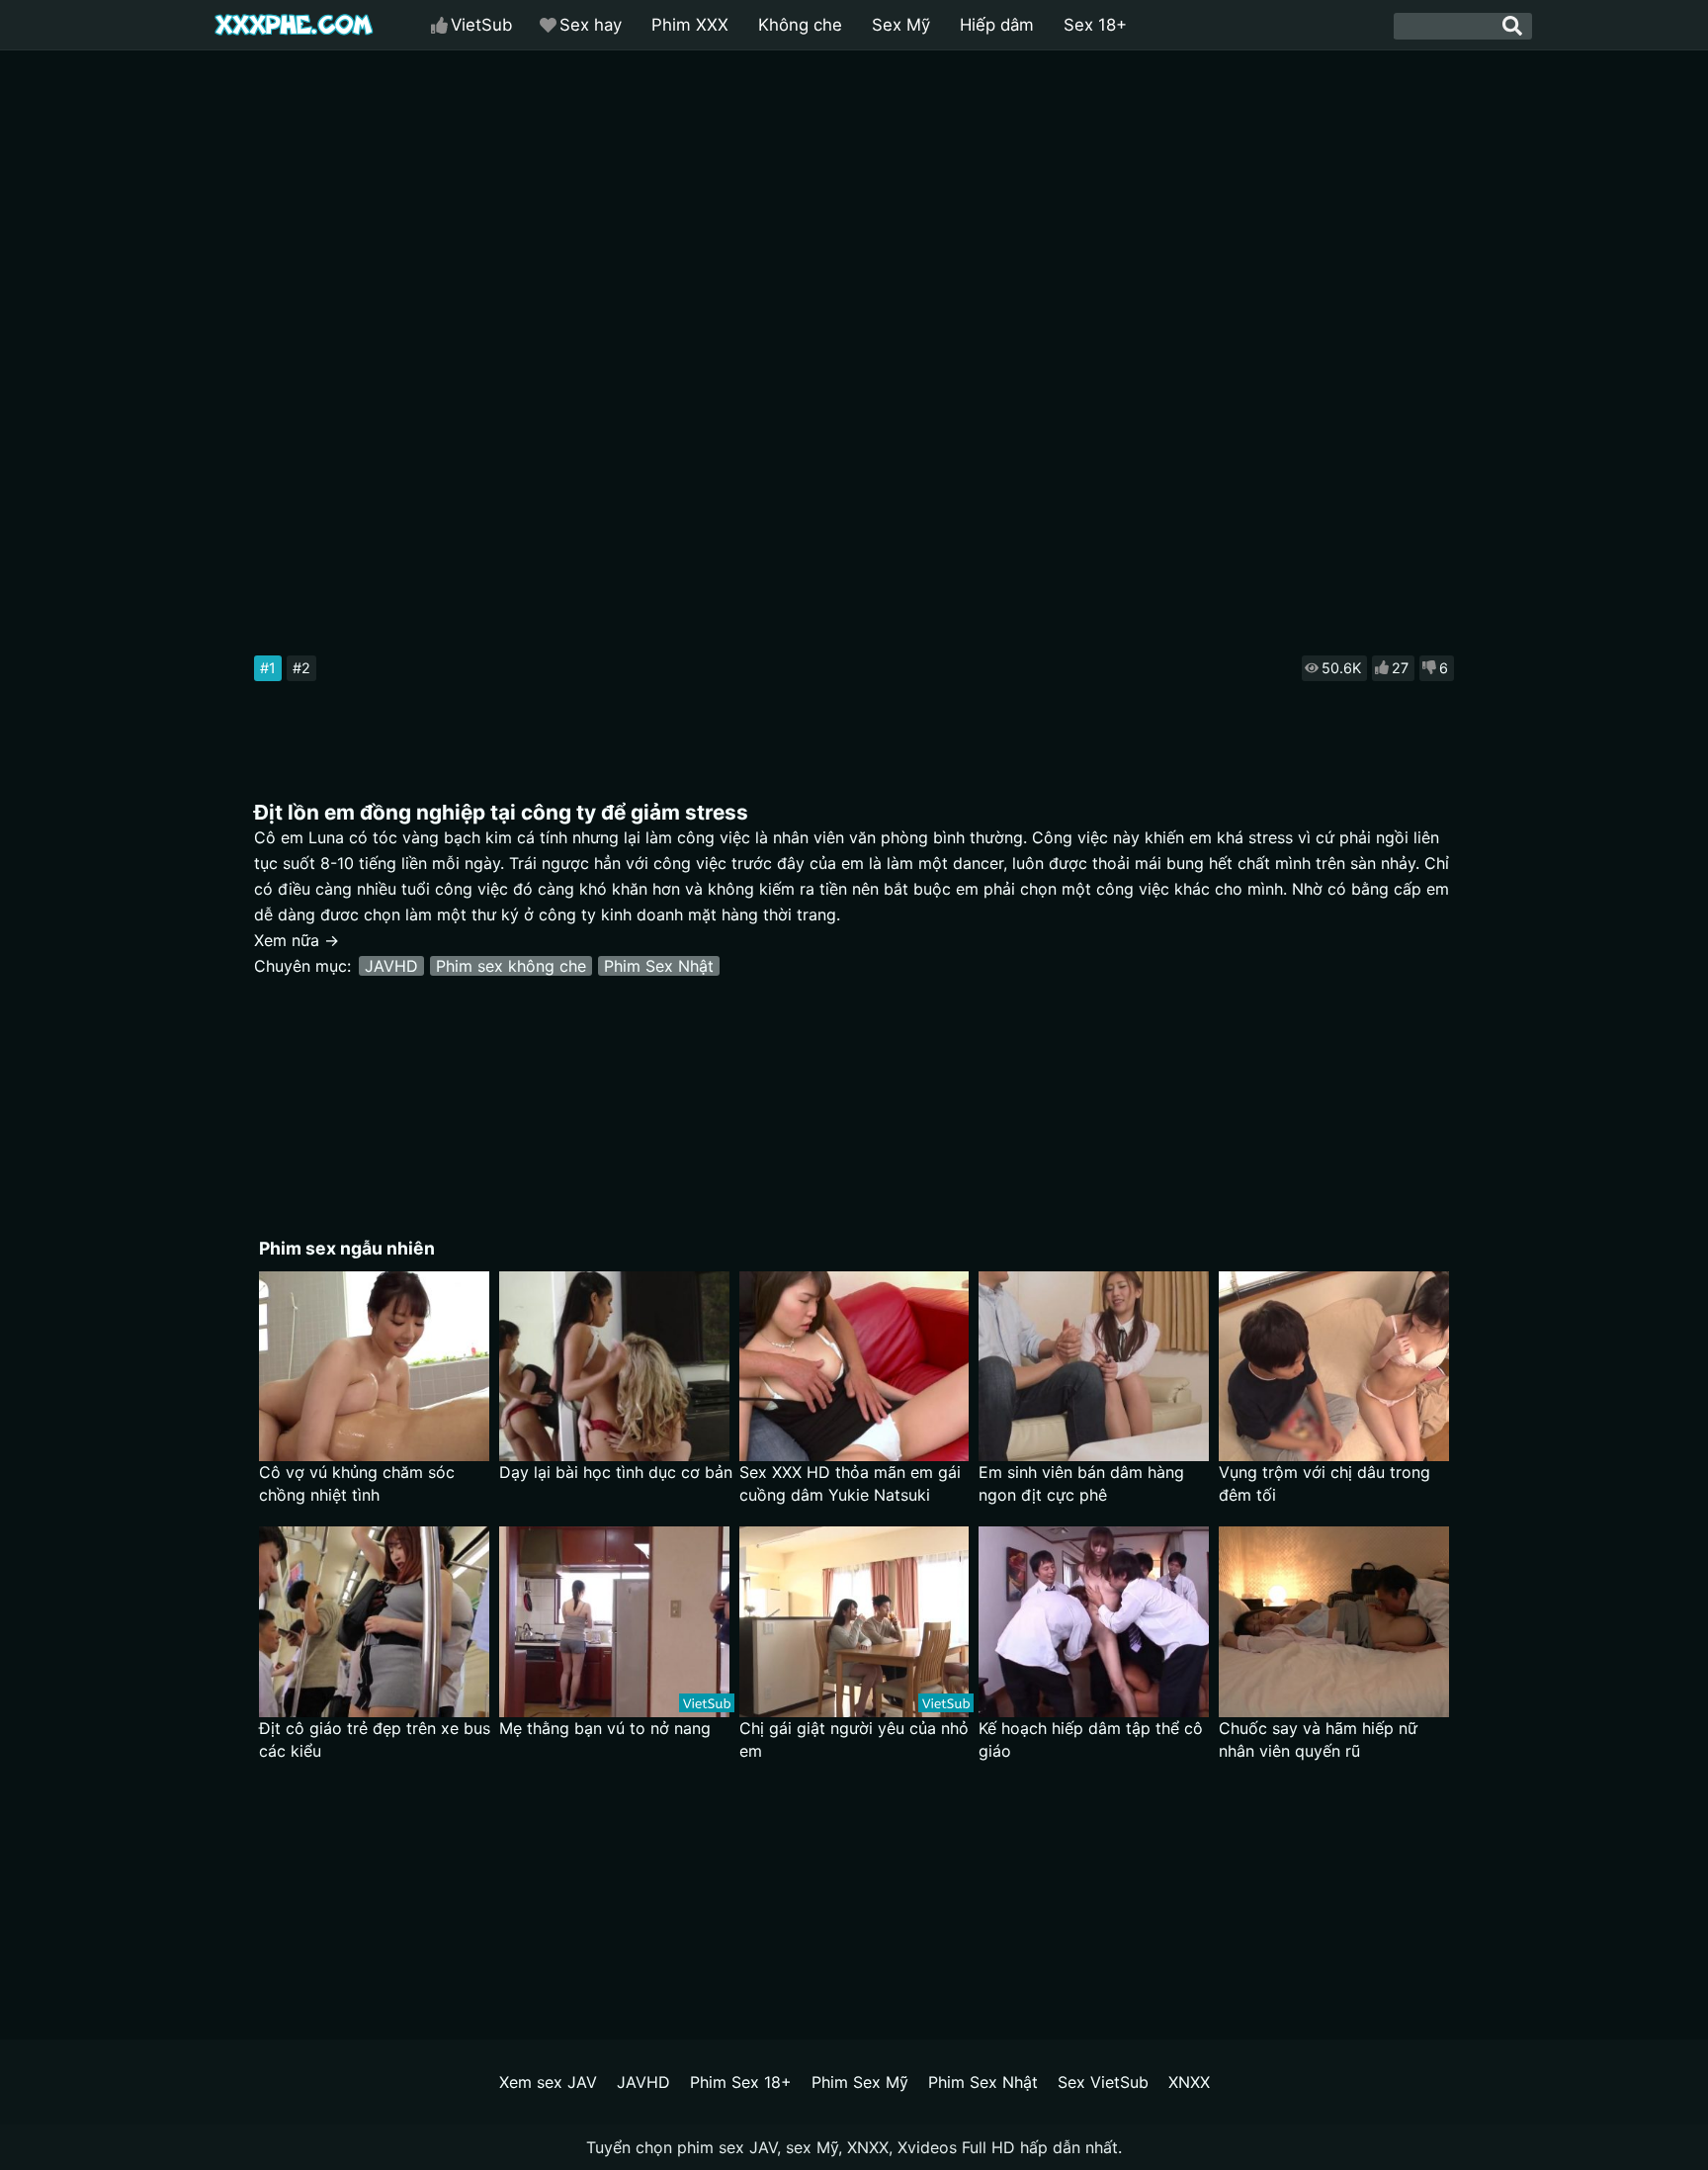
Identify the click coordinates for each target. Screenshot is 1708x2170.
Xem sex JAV (548, 2082)
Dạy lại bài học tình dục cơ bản (616, 1472)
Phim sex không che (511, 966)
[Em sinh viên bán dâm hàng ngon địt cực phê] (1094, 1367)
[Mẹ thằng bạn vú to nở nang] (614, 1622)
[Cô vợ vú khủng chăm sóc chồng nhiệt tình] (374, 1367)
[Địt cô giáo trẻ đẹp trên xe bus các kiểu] (374, 1622)
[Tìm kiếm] (1512, 26)
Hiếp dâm (997, 25)
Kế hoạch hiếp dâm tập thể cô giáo (1091, 1739)
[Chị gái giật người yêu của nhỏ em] (854, 1622)
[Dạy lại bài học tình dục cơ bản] (614, 1367)
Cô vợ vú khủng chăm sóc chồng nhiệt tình (357, 1483)
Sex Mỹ (901, 25)
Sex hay (591, 25)
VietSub (481, 25)
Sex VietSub (1103, 2082)
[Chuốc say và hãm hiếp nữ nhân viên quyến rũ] (1334, 1622)
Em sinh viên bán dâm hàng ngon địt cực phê (1081, 1483)
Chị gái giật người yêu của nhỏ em (854, 1739)
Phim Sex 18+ (741, 2082)
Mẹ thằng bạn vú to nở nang (605, 1728)
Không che (800, 25)
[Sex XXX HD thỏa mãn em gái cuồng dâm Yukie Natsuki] (854, 1367)
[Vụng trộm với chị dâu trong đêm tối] (1334, 1367)
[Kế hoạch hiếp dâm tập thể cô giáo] (1094, 1622)
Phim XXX (690, 25)
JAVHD (391, 966)
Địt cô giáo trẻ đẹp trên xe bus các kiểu (375, 1739)
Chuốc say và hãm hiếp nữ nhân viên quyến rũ (1318, 1739)
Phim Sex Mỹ (860, 2082)
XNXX (1189, 2082)
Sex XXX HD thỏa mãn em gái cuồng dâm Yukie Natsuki (850, 1483)
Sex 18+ (1095, 25)
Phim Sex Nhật (659, 966)
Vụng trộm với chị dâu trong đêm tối (1324, 1483)
